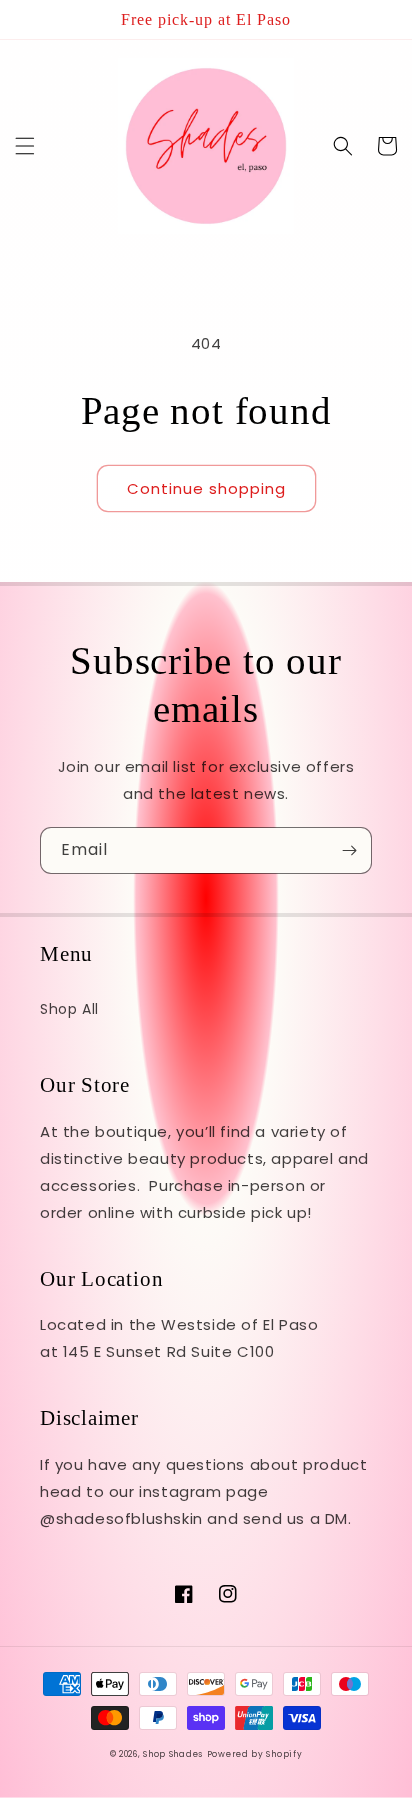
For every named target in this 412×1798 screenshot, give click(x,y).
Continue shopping (206, 488)
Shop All (69, 1009)
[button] (25, 146)
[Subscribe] (349, 850)
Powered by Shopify (255, 1754)
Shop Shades (173, 1754)
